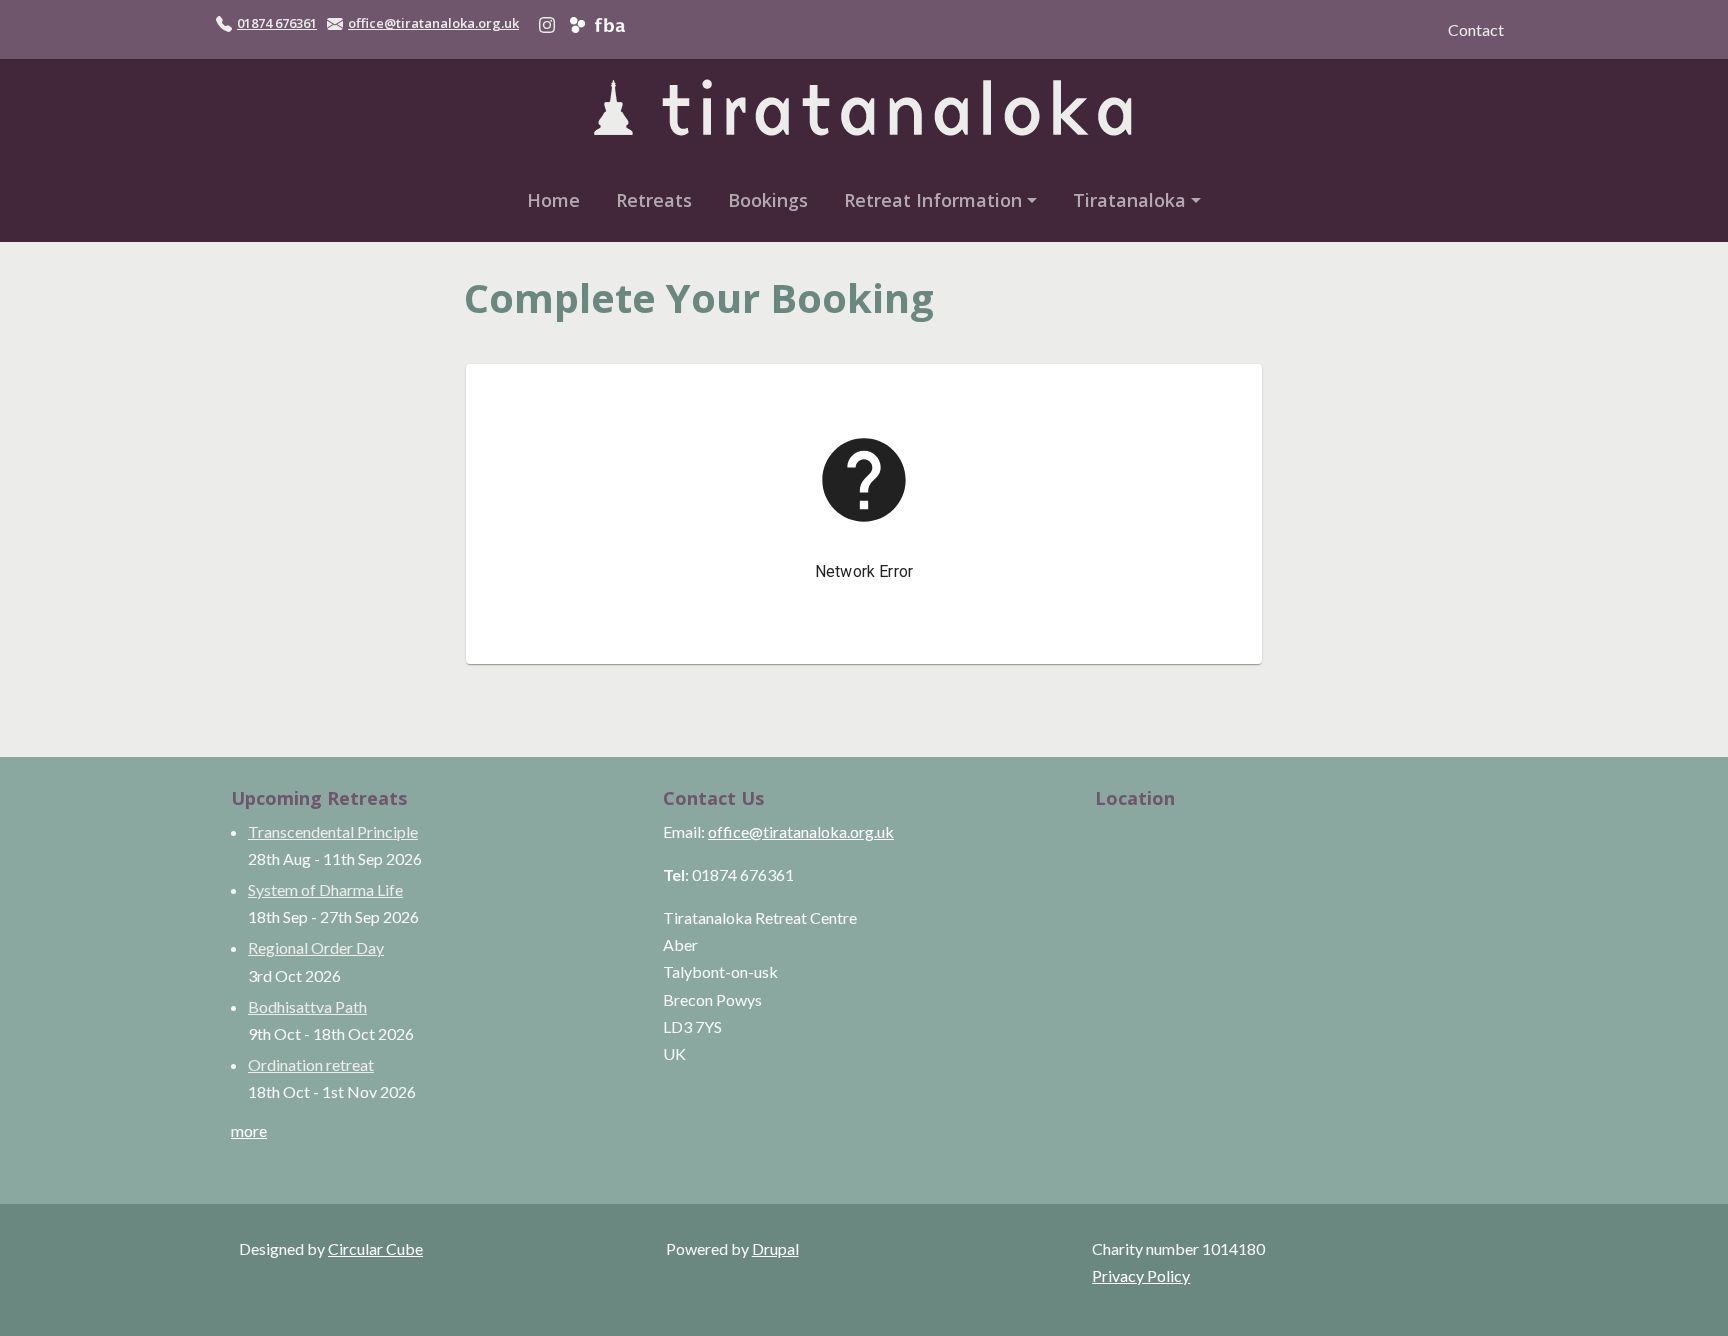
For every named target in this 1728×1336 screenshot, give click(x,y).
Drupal (775, 1248)
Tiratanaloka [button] (1129, 200)
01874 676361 (277, 23)
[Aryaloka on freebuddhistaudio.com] (609, 23)
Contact (1476, 29)
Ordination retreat (311, 1064)
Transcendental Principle (333, 831)
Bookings (768, 200)
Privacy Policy (1141, 1275)
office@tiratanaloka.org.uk (433, 23)
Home (553, 200)
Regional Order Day (316, 947)
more (249, 1130)
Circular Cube (375, 1248)
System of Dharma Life (325, 889)
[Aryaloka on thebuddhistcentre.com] (577, 23)
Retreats (654, 200)
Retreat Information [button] (933, 200)
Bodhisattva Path (307, 1006)
